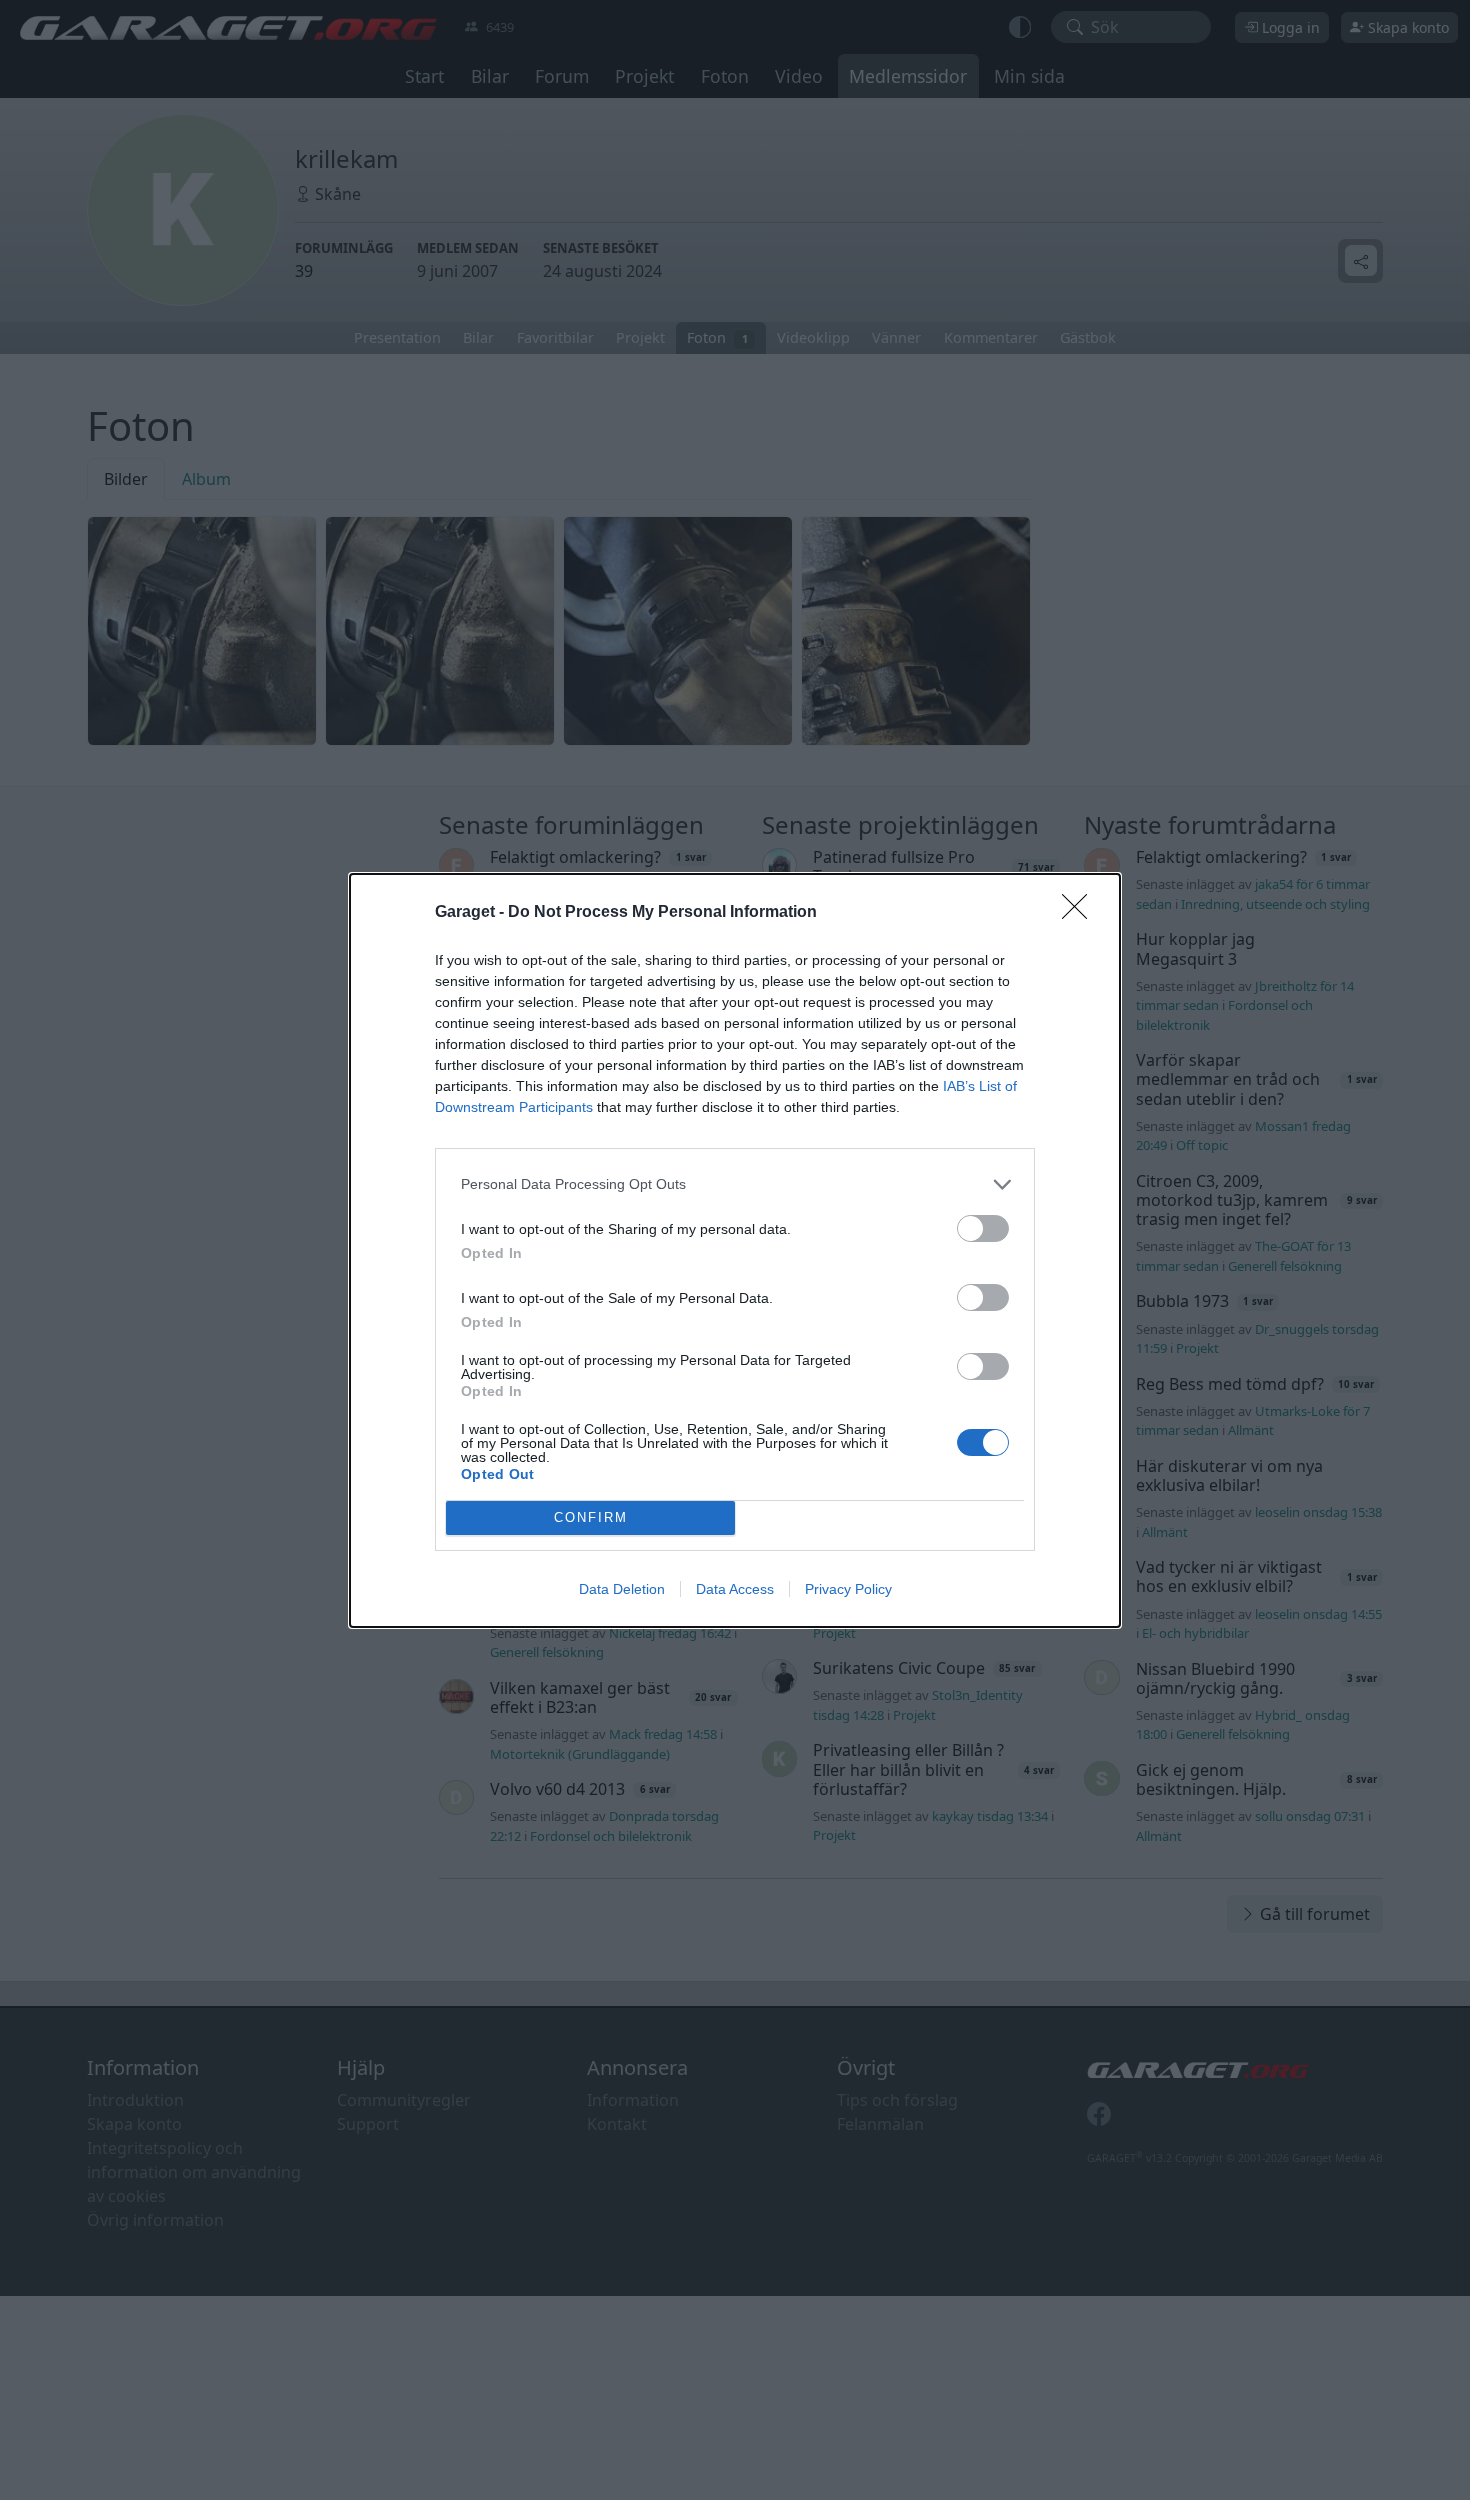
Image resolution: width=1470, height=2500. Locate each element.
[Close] (1081, 913)
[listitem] (735, 1184)
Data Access (735, 1589)
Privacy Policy (848, 1589)
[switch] (983, 1228)
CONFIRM (591, 1517)
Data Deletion (622, 1589)
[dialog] (735, 1250)
